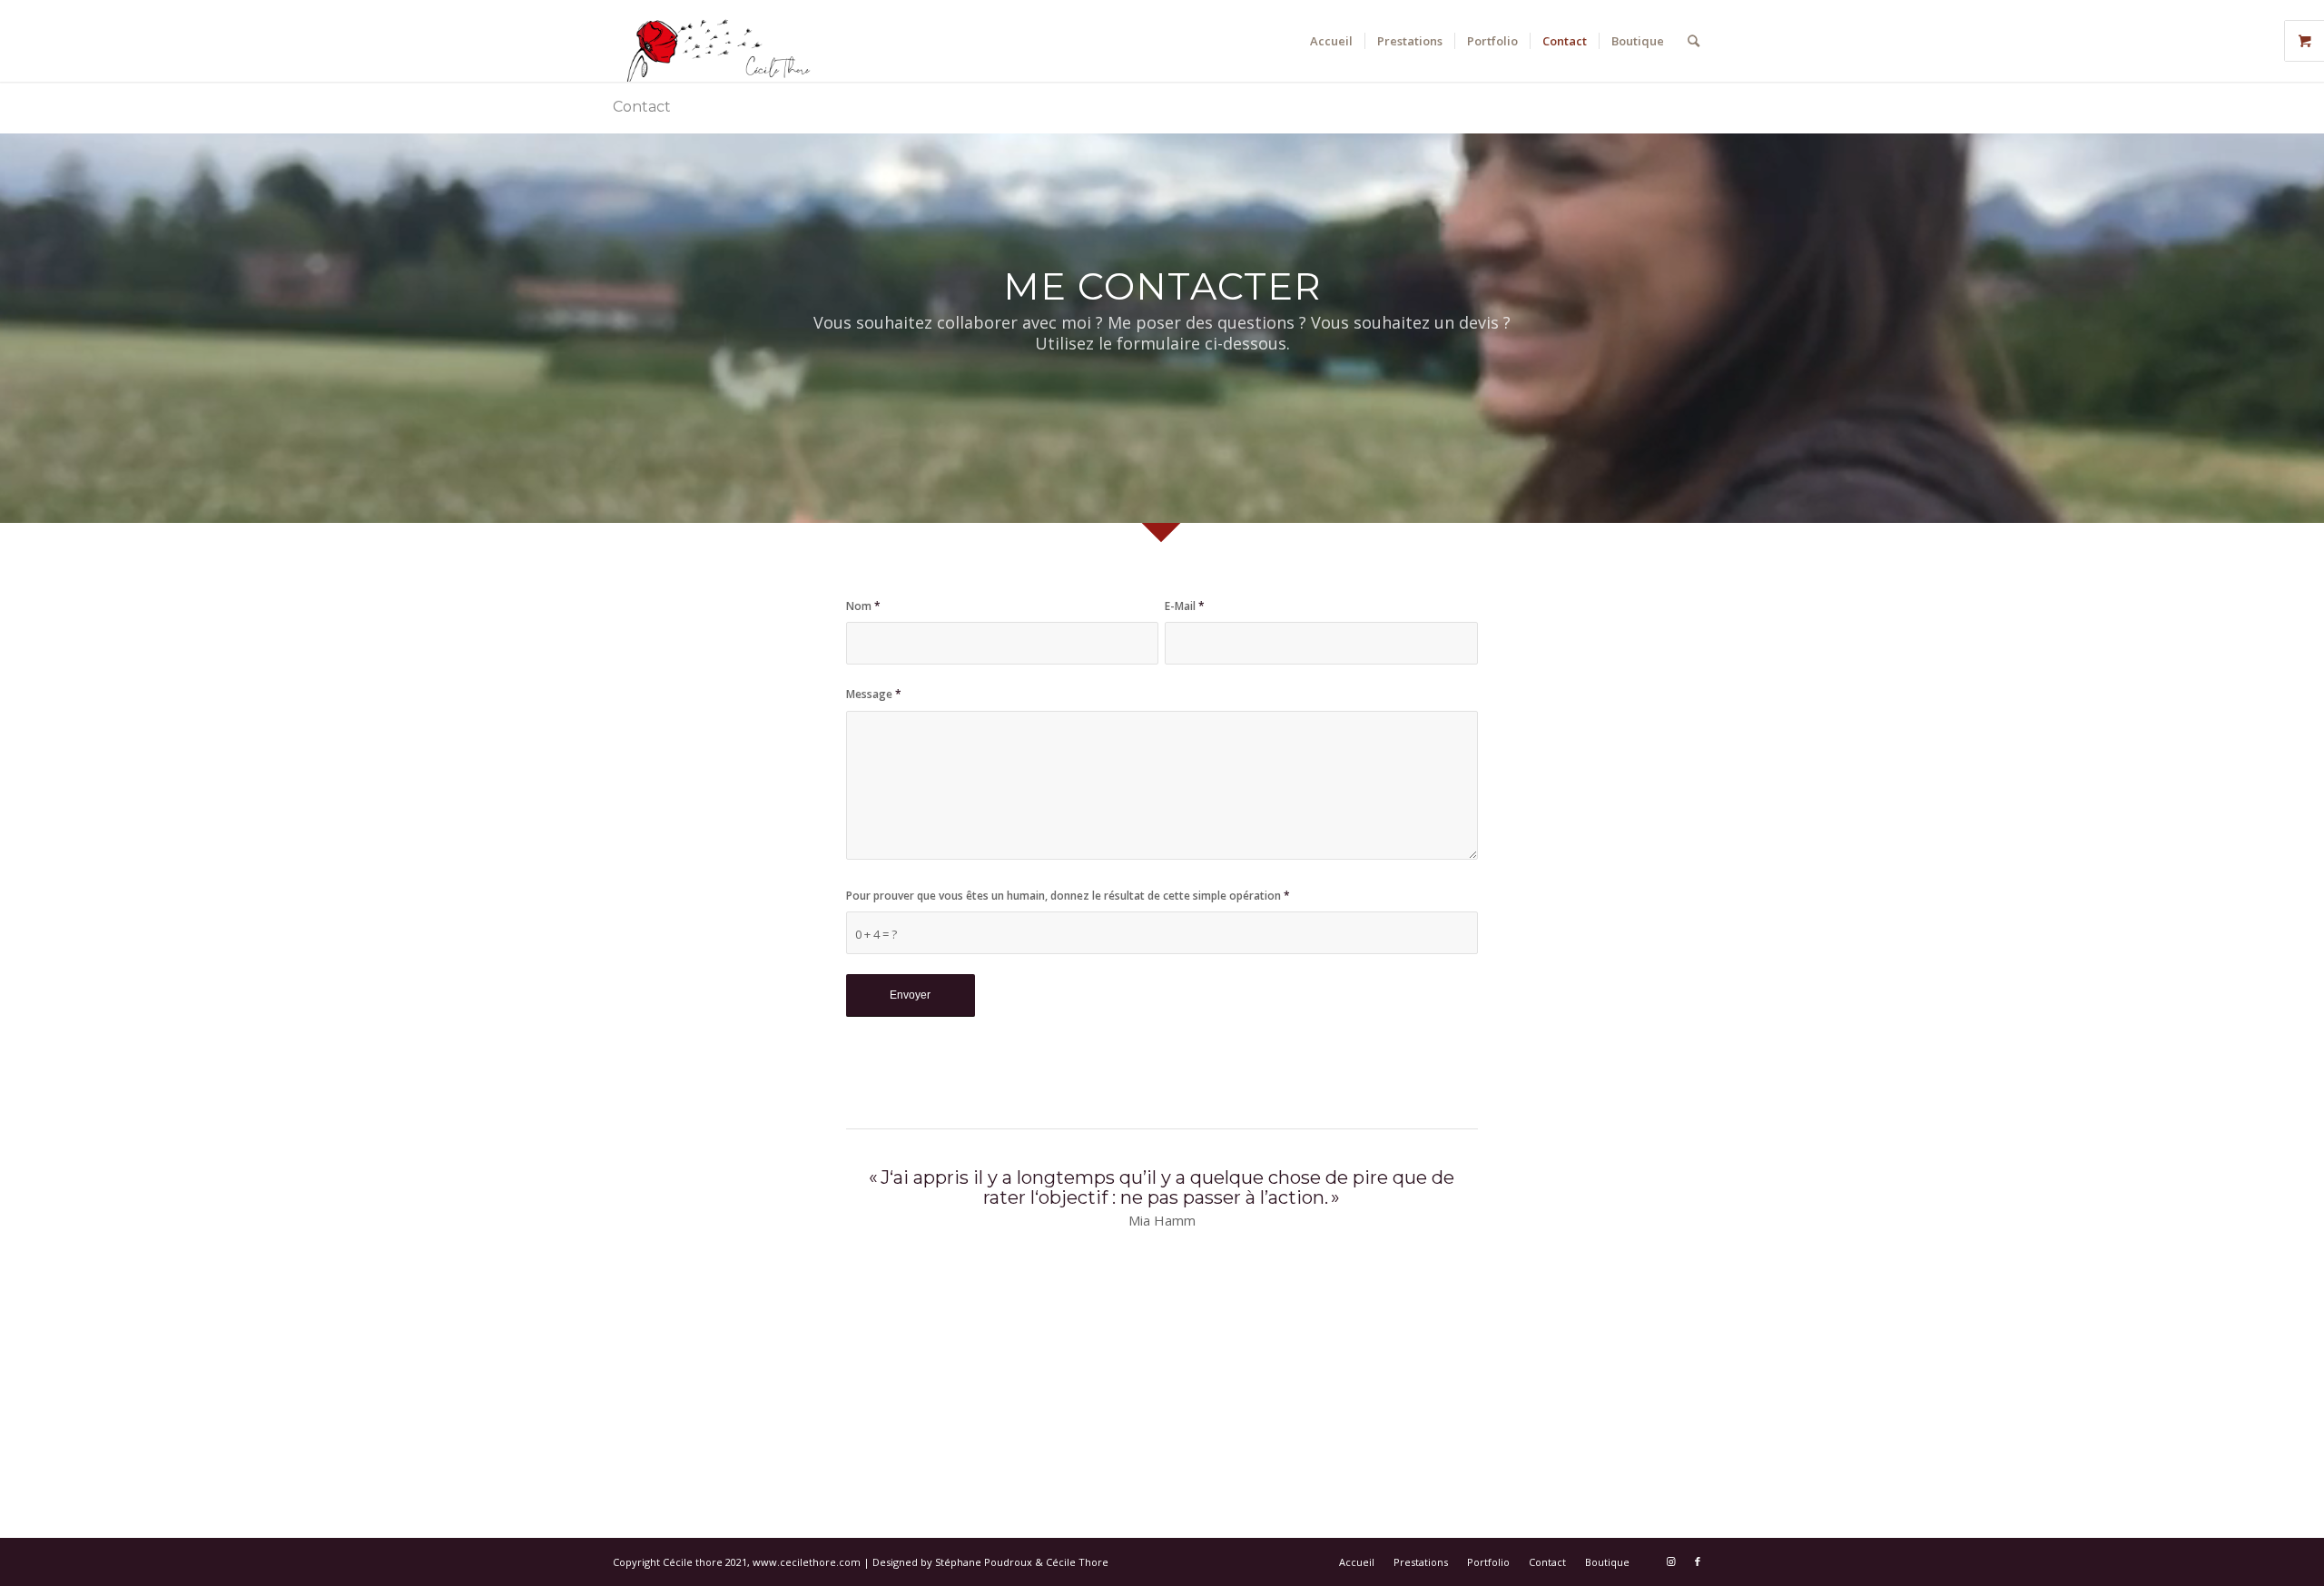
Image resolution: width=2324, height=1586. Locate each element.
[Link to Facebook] (1698, 1561)
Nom (863, 606)
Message (874, 694)
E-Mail (1185, 606)
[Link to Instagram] (1670, 1561)
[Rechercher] (1694, 41)
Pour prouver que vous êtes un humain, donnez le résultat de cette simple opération (1068, 896)
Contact (642, 107)
